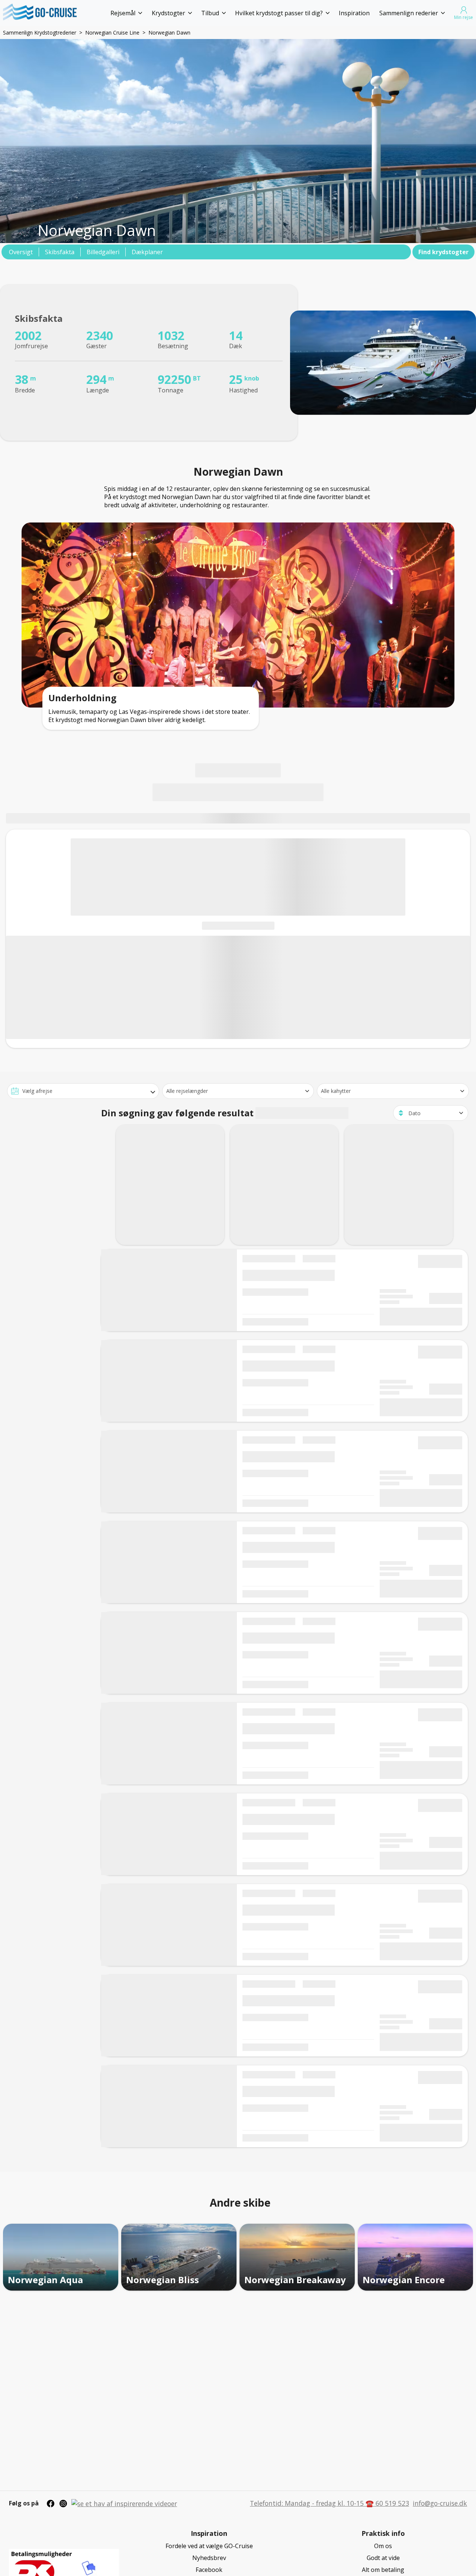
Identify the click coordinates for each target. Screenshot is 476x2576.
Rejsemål (123, 13)
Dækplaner (147, 252)
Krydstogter (168, 13)
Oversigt (21, 252)
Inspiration (354, 13)
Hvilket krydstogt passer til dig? (279, 13)
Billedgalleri (103, 252)
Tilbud (210, 13)
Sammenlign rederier (409, 13)
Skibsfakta (60, 252)
